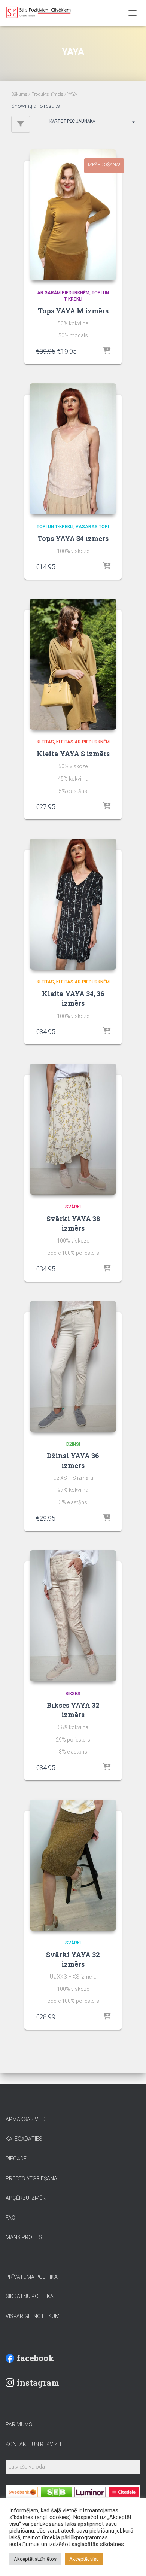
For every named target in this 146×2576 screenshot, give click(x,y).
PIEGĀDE (16, 2159)
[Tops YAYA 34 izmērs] (73, 449)
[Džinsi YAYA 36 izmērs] (73, 1366)
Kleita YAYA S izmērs (73, 754)
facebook (35, 2358)
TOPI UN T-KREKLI (55, 527)
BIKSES (73, 1694)
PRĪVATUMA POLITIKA (32, 2277)
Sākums (19, 94)
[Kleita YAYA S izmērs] (73, 664)
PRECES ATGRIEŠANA (31, 2178)
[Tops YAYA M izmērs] (73, 215)
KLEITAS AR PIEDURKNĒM (83, 742)
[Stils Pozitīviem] (58, 13)
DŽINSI (73, 1444)
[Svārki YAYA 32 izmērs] (73, 1865)
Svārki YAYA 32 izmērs (73, 1959)
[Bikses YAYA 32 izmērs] (73, 1616)
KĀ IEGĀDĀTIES (24, 2139)
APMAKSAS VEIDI (26, 2119)
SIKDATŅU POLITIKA (30, 2296)
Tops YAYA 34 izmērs (73, 538)
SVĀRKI (73, 1207)
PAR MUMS (19, 2424)
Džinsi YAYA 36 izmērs (73, 1460)
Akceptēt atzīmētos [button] (35, 2559)
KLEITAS (45, 742)
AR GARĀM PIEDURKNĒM (63, 293)
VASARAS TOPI (92, 527)
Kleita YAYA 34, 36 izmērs (73, 998)
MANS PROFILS (24, 2237)
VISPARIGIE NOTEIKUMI (33, 2316)
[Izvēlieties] (107, 1031)
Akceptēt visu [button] (84, 2559)
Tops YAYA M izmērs (73, 311)
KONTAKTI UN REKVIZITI (34, 2444)
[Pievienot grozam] (107, 351)
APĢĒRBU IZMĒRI (26, 2198)
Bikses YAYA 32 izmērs (73, 1710)
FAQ (10, 2218)
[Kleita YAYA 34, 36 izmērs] (73, 904)
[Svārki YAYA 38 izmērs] (73, 1129)
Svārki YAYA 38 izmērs (73, 1223)
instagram (38, 2383)
